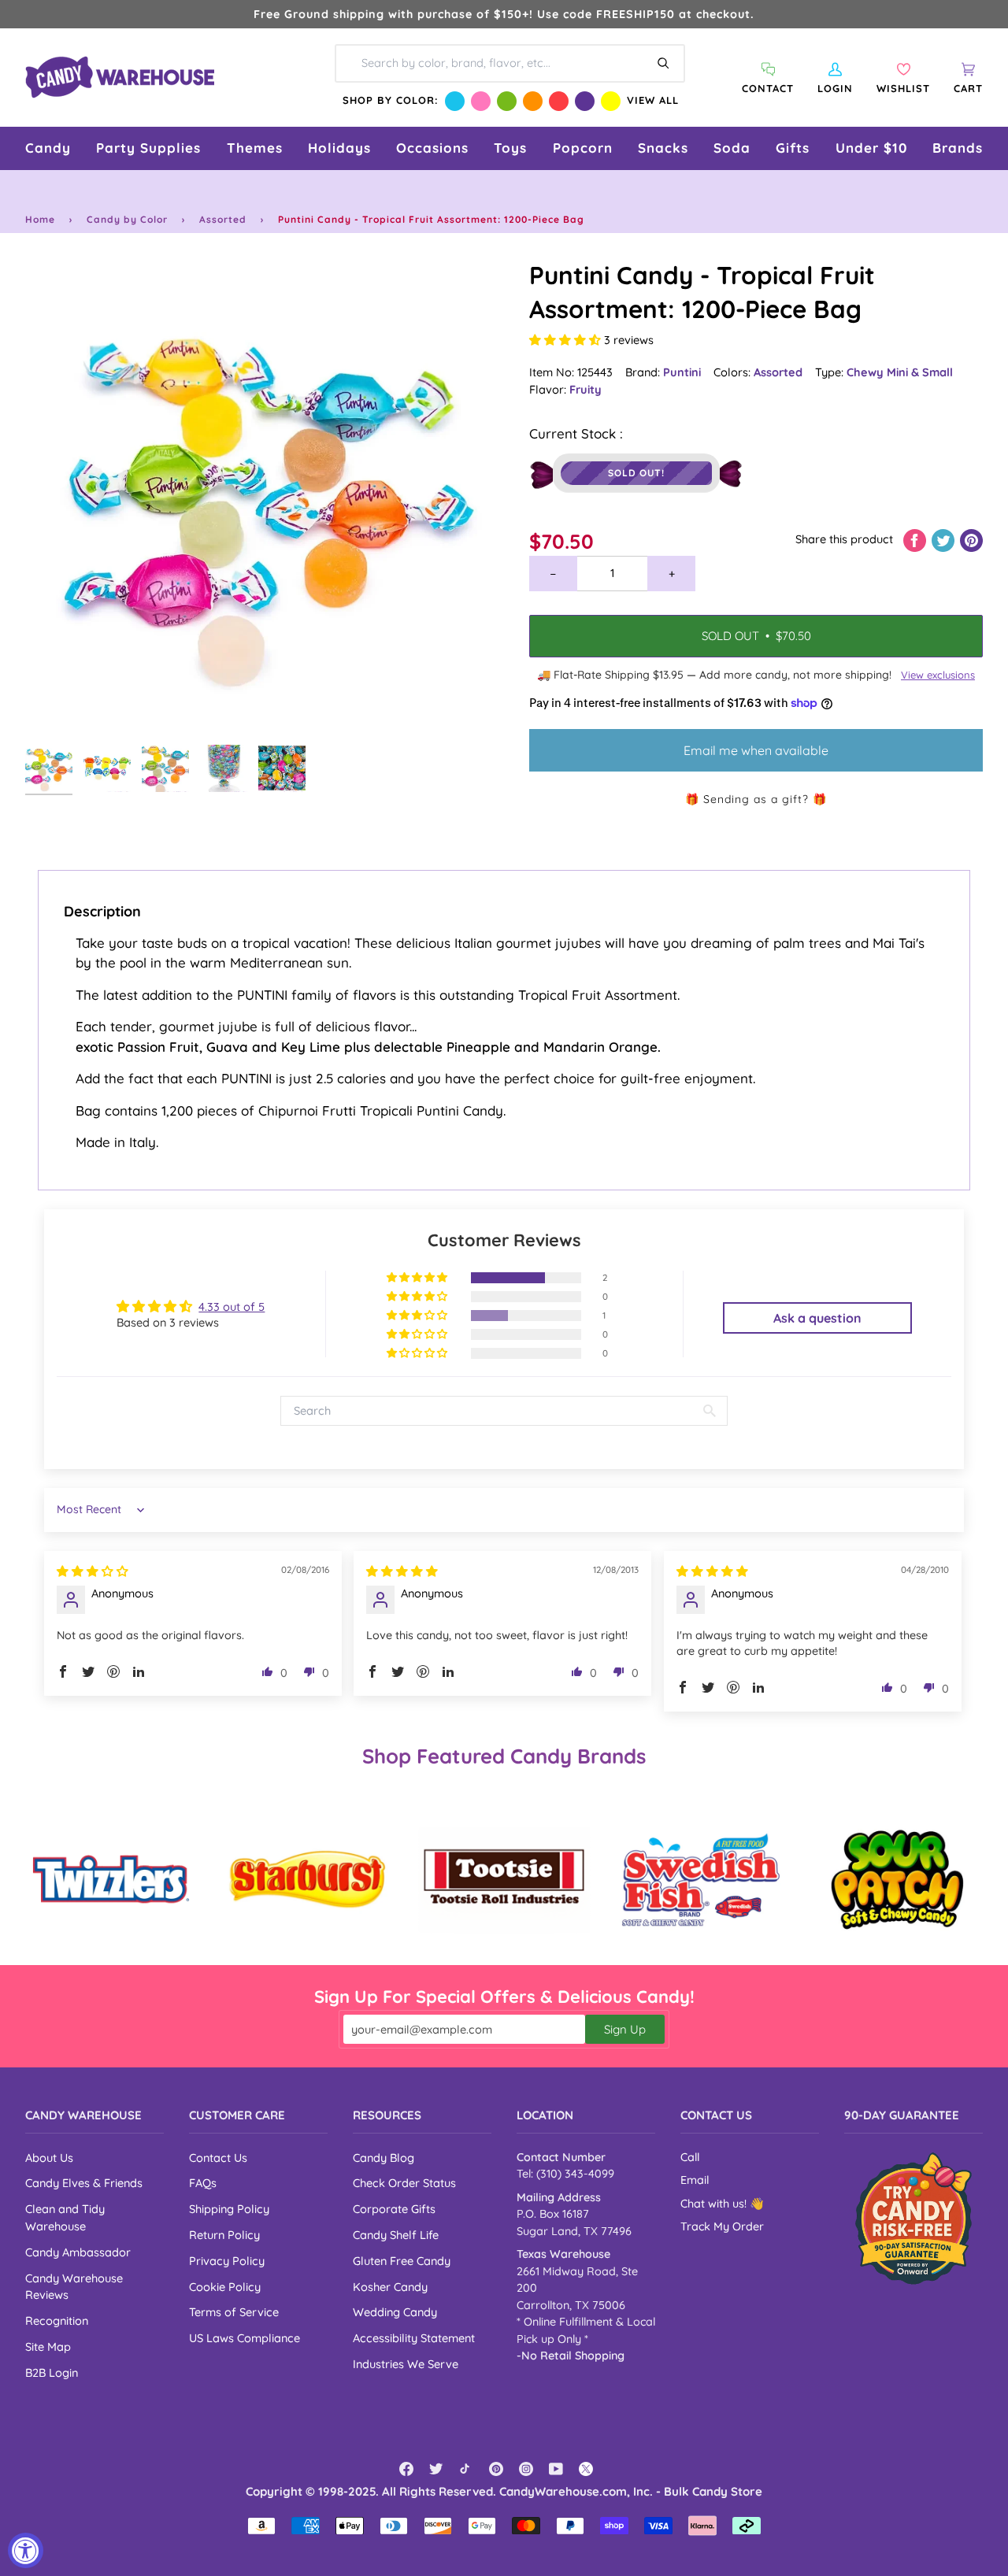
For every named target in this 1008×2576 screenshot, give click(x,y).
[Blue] (455, 101)
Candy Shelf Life (396, 2235)
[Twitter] (436, 2469)
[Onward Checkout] (913, 2219)
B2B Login (52, 2372)
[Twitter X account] (586, 2469)
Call (690, 2157)
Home (40, 219)
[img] (93, 1571)
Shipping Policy (229, 2209)
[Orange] (533, 101)
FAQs (203, 2183)
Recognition (57, 2321)
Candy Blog (384, 2158)
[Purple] (585, 101)
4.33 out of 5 (232, 1307)
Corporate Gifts (394, 2209)
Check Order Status (404, 2183)
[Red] (559, 101)
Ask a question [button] (817, 1318)
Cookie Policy (225, 2287)
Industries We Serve (406, 2364)
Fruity (586, 389)
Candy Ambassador (78, 2252)
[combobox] (510, 63)
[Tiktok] (466, 2469)
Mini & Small (920, 372)
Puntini (682, 372)
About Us (49, 2158)
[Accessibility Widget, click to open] (26, 2550)
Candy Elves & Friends (84, 2183)
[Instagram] (526, 2469)
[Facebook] (406, 2469)
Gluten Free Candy (402, 2261)
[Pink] (481, 101)
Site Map (48, 2347)
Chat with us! (715, 2204)
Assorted (223, 219)
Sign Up (625, 2029)
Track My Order (722, 2226)
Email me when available (756, 750)
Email (695, 2180)
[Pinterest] (496, 2469)
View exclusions (938, 675)
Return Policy (224, 2235)
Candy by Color (127, 219)
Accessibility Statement (414, 2338)
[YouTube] (556, 2469)
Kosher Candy (390, 2287)
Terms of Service (234, 2312)
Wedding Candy (395, 2312)
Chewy (867, 372)
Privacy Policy (227, 2261)
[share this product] (916, 539)
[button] (48, 148)
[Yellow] (611, 101)
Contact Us (218, 2158)
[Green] (507, 101)
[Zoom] (265, 498)
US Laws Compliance (245, 2338)
